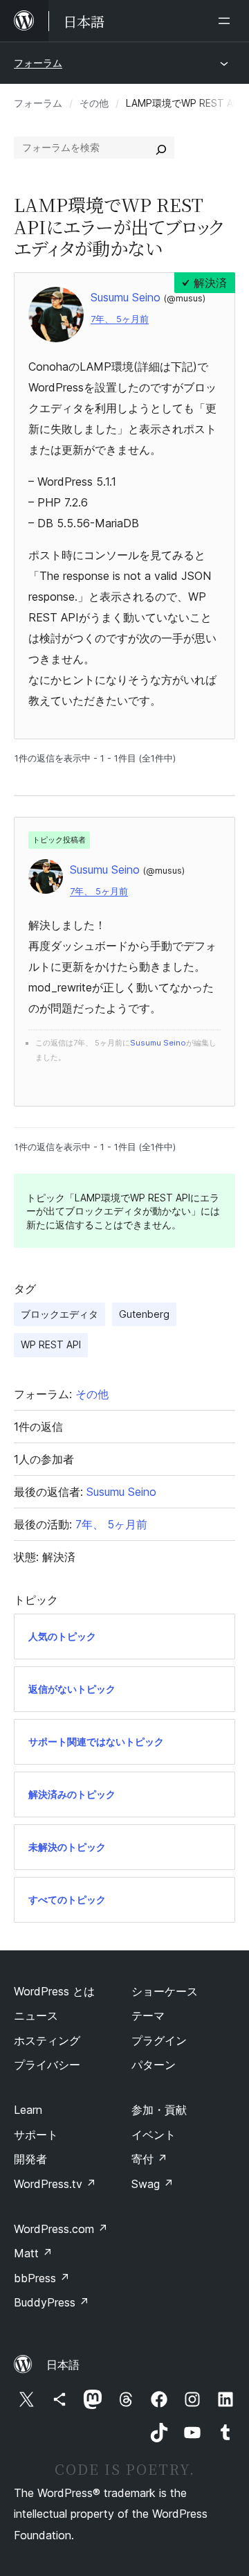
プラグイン (159, 2040)
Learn (28, 2110)
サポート (36, 2135)
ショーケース (165, 1991)
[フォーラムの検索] (161, 148)
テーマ (148, 2015)
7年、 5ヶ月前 (120, 319)
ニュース (36, 2015)
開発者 (30, 2159)
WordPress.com (61, 2229)
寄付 (149, 2159)
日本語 (63, 2365)
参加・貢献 (159, 2110)
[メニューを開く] (227, 21)
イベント (154, 2135)
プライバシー (47, 2065)
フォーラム (38, 63)
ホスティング (47, 2040)
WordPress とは (54, 1991)
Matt (33, 2253)
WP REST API (51, 1344)
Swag (153, 2184)
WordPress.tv (55, 2184)
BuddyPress (52, 2302)
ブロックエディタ (59, 1314)
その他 (94, 103)
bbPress (42, 2278)
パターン (154, 2065)
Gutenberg (144, 1314)
